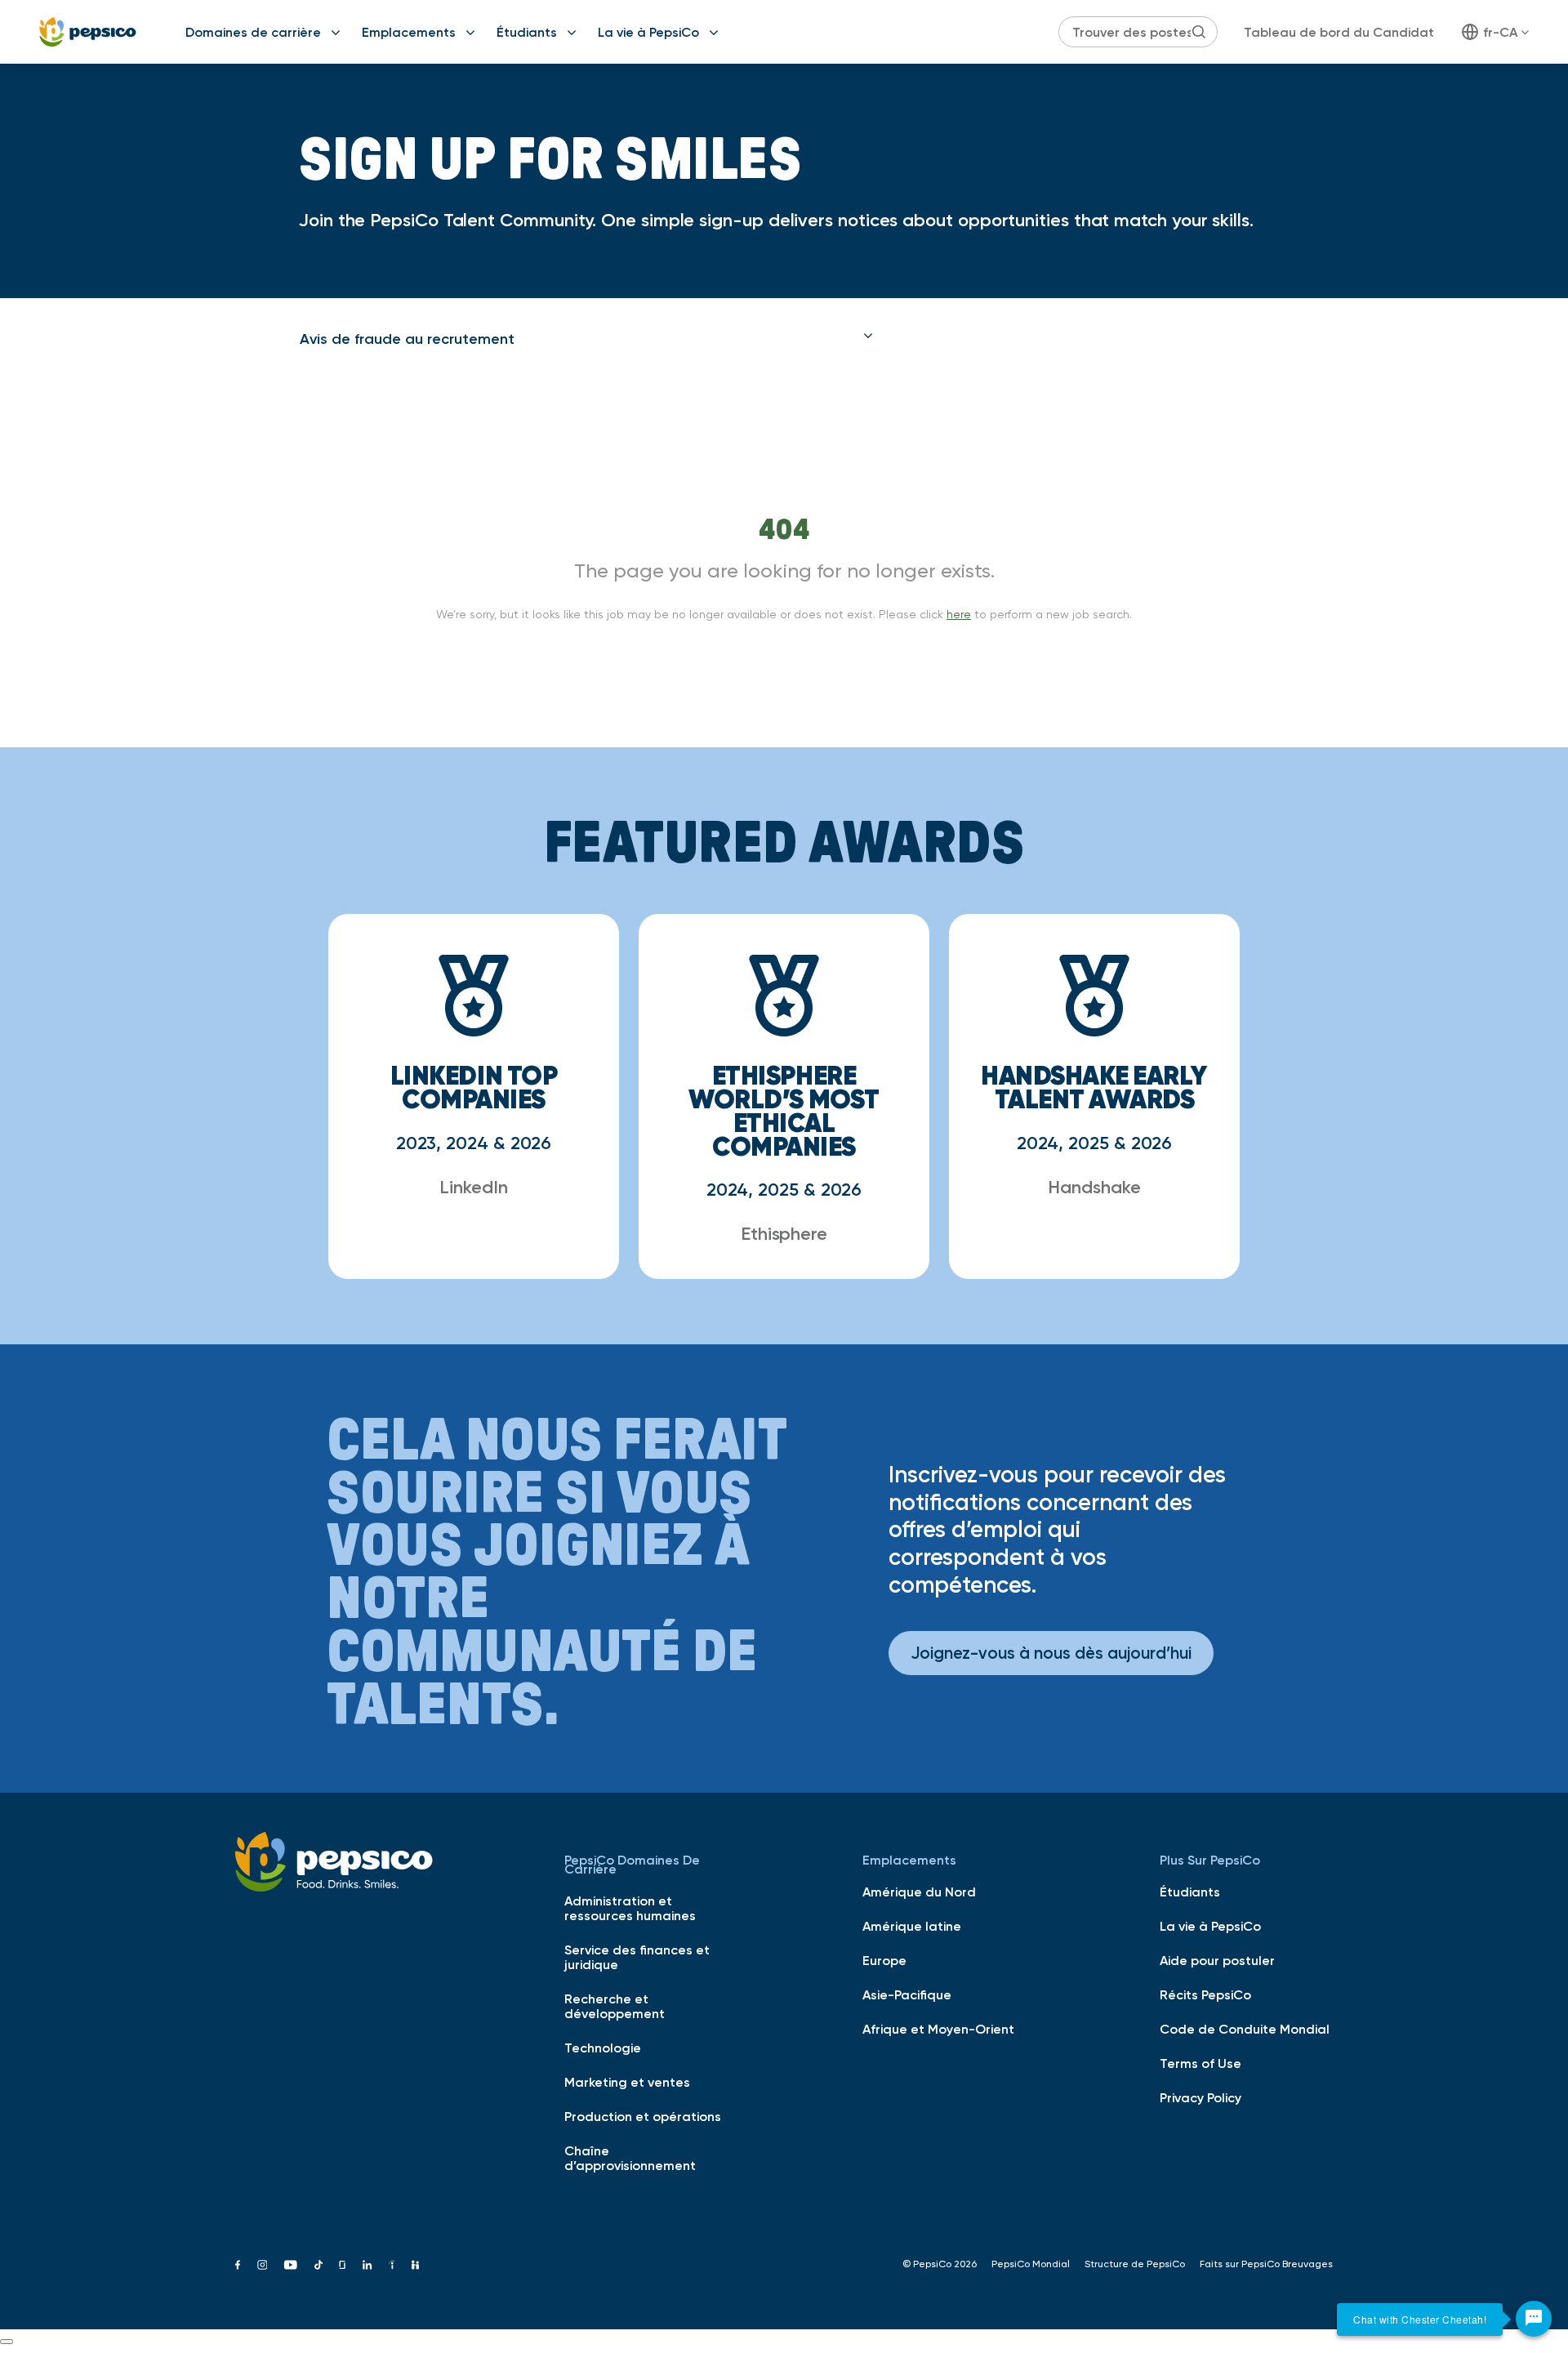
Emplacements (409, 32)
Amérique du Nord (919, 1892)
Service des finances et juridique (637, 1957)
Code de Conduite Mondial (1245, 2029)
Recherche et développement (615, 2006)
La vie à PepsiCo (648, 32)
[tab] (586, 339)
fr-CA (1500, 32)
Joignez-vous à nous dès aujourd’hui (1051, 1653)
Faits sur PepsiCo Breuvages (1266, 2264)
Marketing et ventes (627, 2082)
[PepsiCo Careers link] (88, 32)
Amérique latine (912, 1926)
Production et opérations (643, 2116)
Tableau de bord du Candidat (1339, 32)
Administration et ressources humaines (630, 1908)
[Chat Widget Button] (1534, 2319)
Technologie (603, 2048)
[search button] (1199, 32)
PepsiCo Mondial (1031, 2264)
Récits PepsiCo (1205, 1994)
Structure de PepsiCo (1135, 2264)
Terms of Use (1200, 2063)
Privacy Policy (1200, 2097)
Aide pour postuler (1217, 1960)
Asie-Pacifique (907, 1994)
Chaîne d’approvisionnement (630, 2158)
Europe (884, 1960)
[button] (586, 339)
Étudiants (527, 32)
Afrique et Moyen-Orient (938, 2029)
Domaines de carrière (253, 32)
